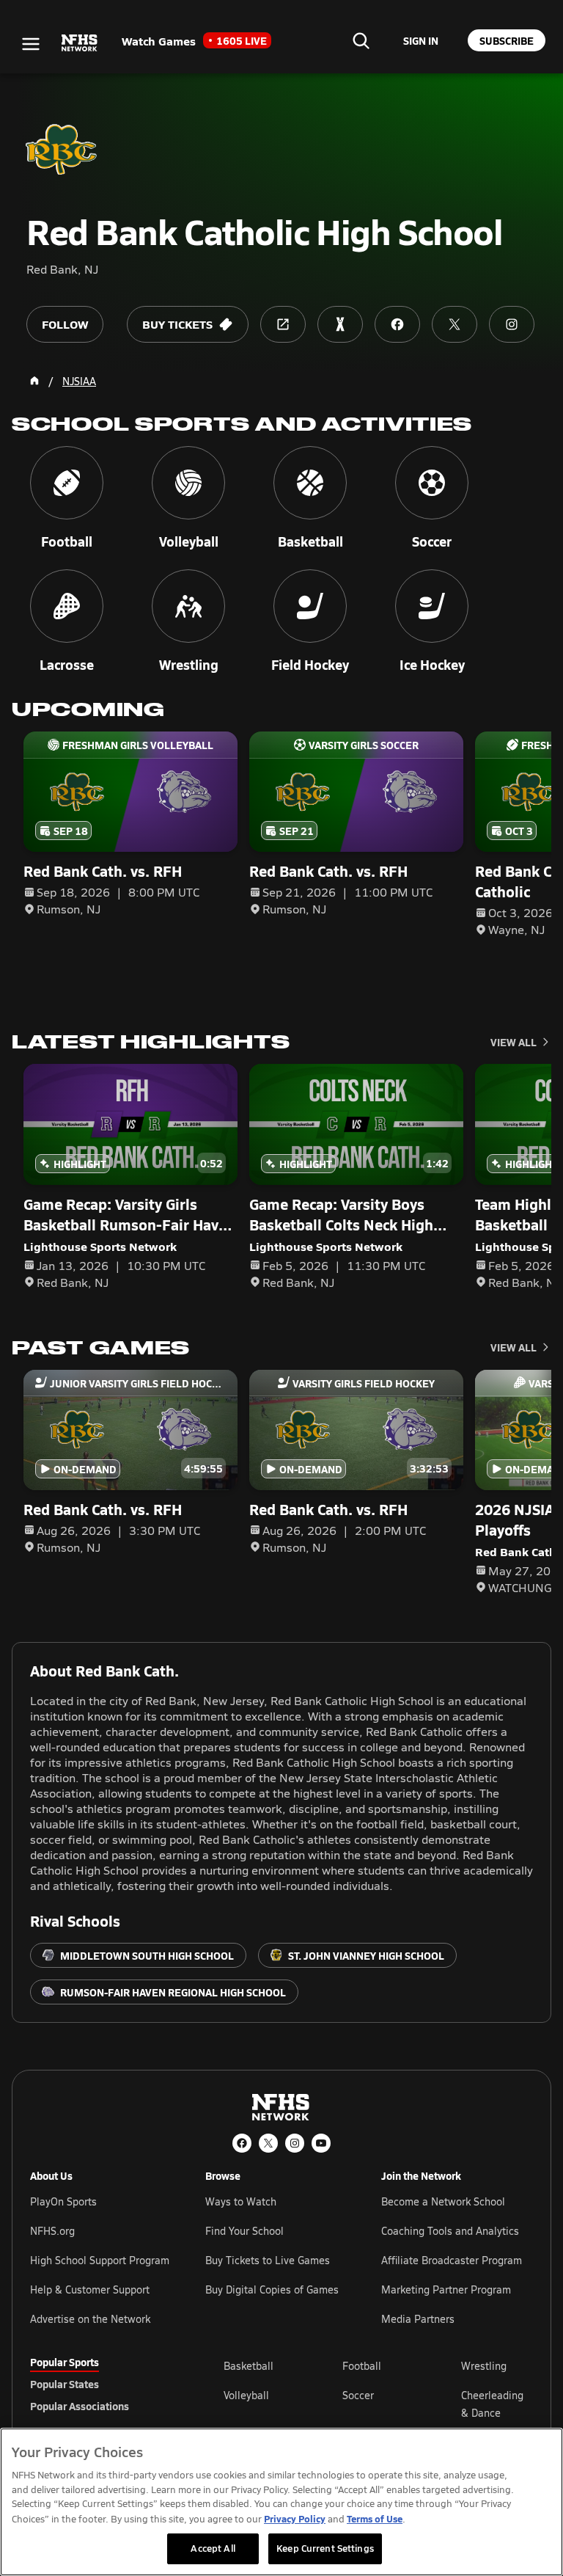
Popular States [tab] (65, 2384)
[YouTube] (321, 2143)
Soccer (358, 2395)
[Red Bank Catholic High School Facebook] (397, 324)
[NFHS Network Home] (80, 43)
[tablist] (103, 2384)
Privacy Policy (295, 2518)
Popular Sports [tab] (65, 2362)
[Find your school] (361, 40)
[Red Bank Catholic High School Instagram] (512, 324)
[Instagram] (295, 2143)
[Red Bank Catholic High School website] (283, 324)
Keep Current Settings (325, 2548)
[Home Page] (34, 381)
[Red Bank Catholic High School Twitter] (455, 324)
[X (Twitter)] (268, 2143)
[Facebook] (242, 2143)
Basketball (249, 2366)
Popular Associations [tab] (80, 2406)
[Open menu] (31, 44)
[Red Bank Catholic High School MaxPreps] (340, 324)
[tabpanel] (378, 2404)
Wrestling (484, 2366)
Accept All (213, 2548)
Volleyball (246, 2395)
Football (362, 2366)
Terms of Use (375, 2518)
